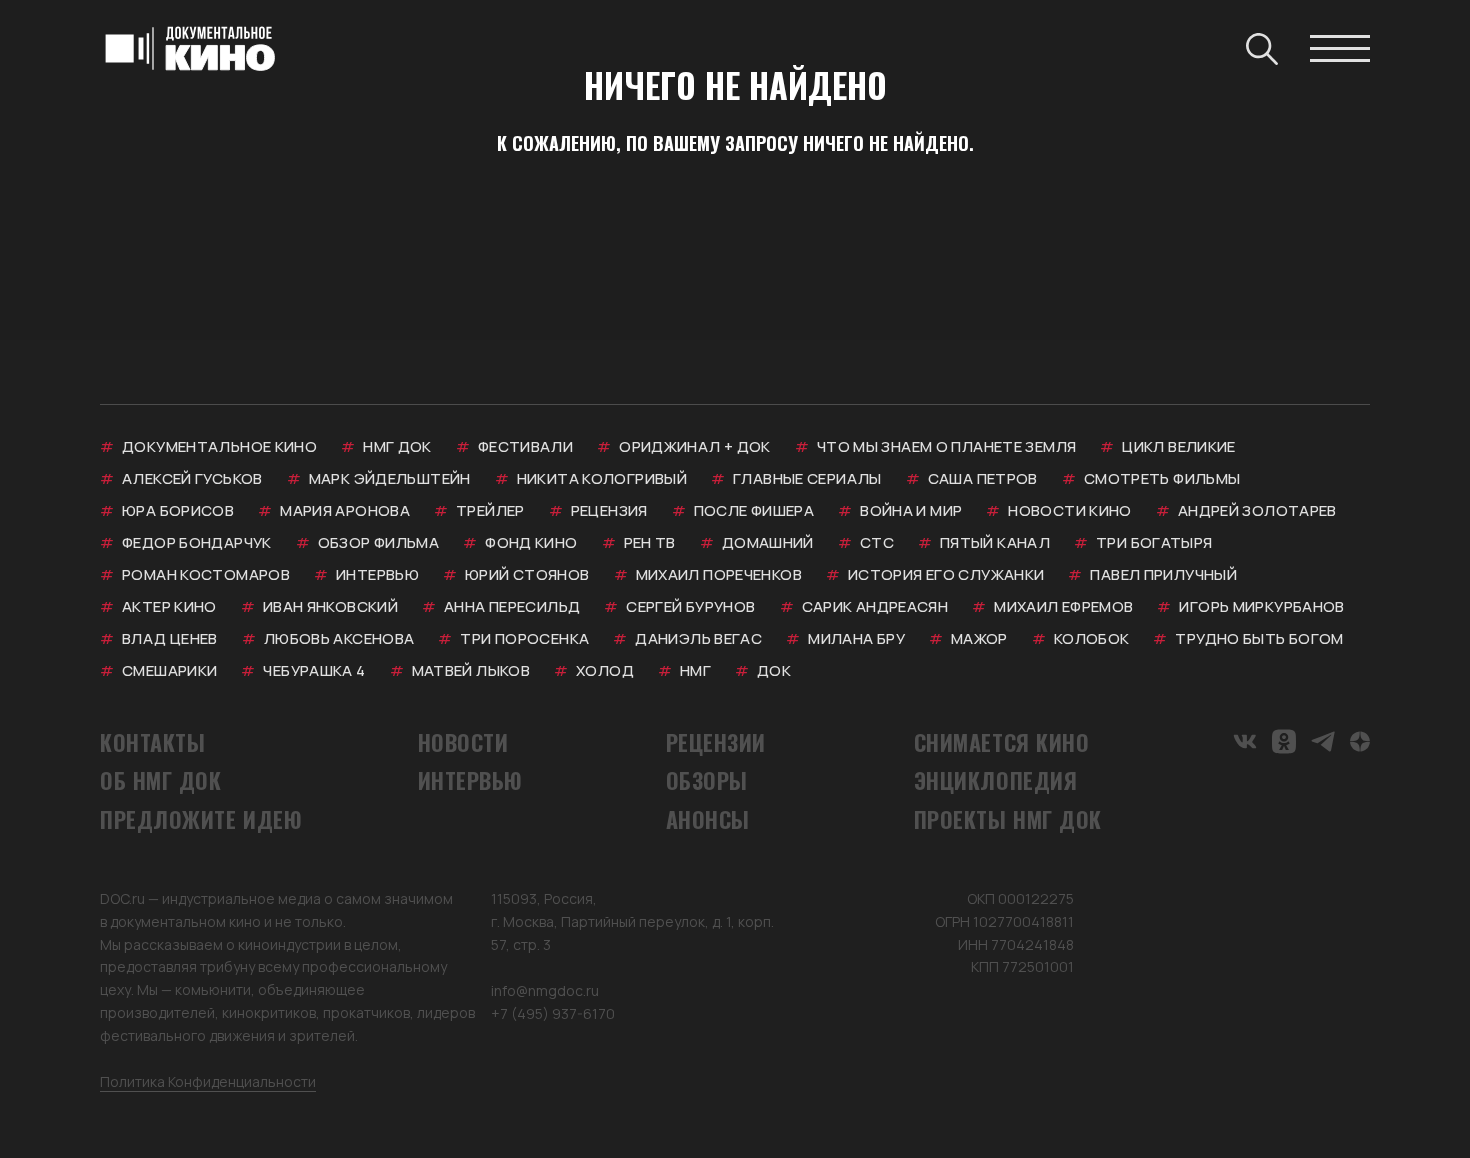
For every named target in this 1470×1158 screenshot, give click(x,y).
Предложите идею (201, 819)
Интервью (470, 780)
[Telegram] (1323, 741)
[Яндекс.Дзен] (1360, 741)
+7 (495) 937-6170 (553, 1013)
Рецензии (716, 742)
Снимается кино (1002, 742)
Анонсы (708, 819)
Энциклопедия (996, 780)
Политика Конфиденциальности (208, 1081)
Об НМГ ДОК (161, 780)
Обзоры (707, 780)
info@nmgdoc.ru (545, 990)
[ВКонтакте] (1245, 741)
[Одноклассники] (1284, 741)
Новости (463, 742)
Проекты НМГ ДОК (1008, 819)
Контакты (152, 742)
